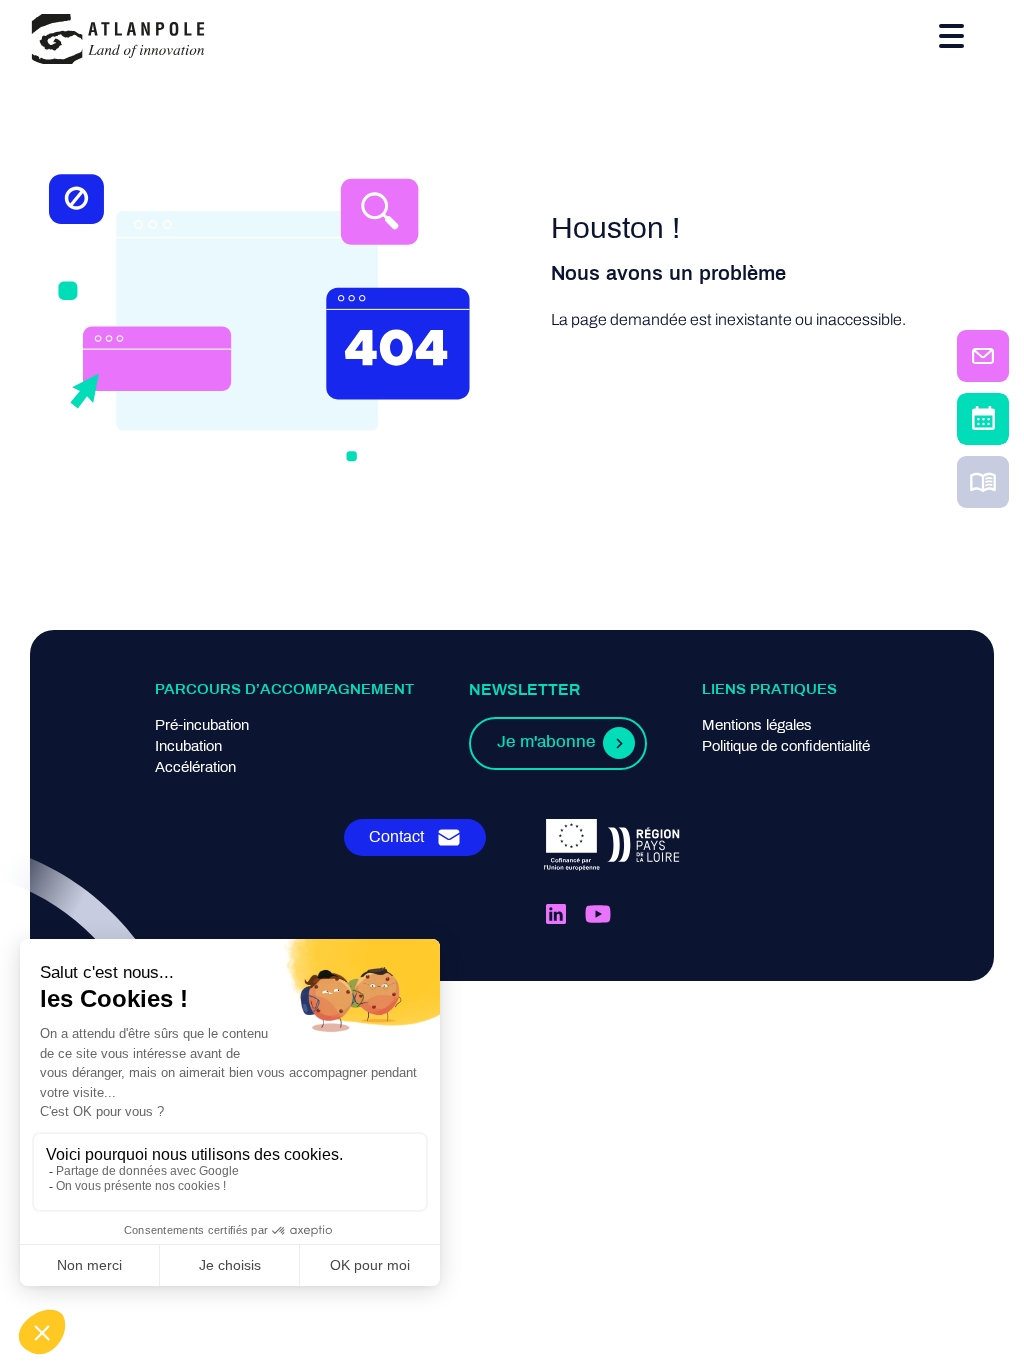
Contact (396, 837)
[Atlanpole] (118, 40)
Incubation (188, 747)
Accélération (195, 768)
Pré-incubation (202, 726)
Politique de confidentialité (786, 747)
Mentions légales (757, 726)
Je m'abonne (546, 743)
